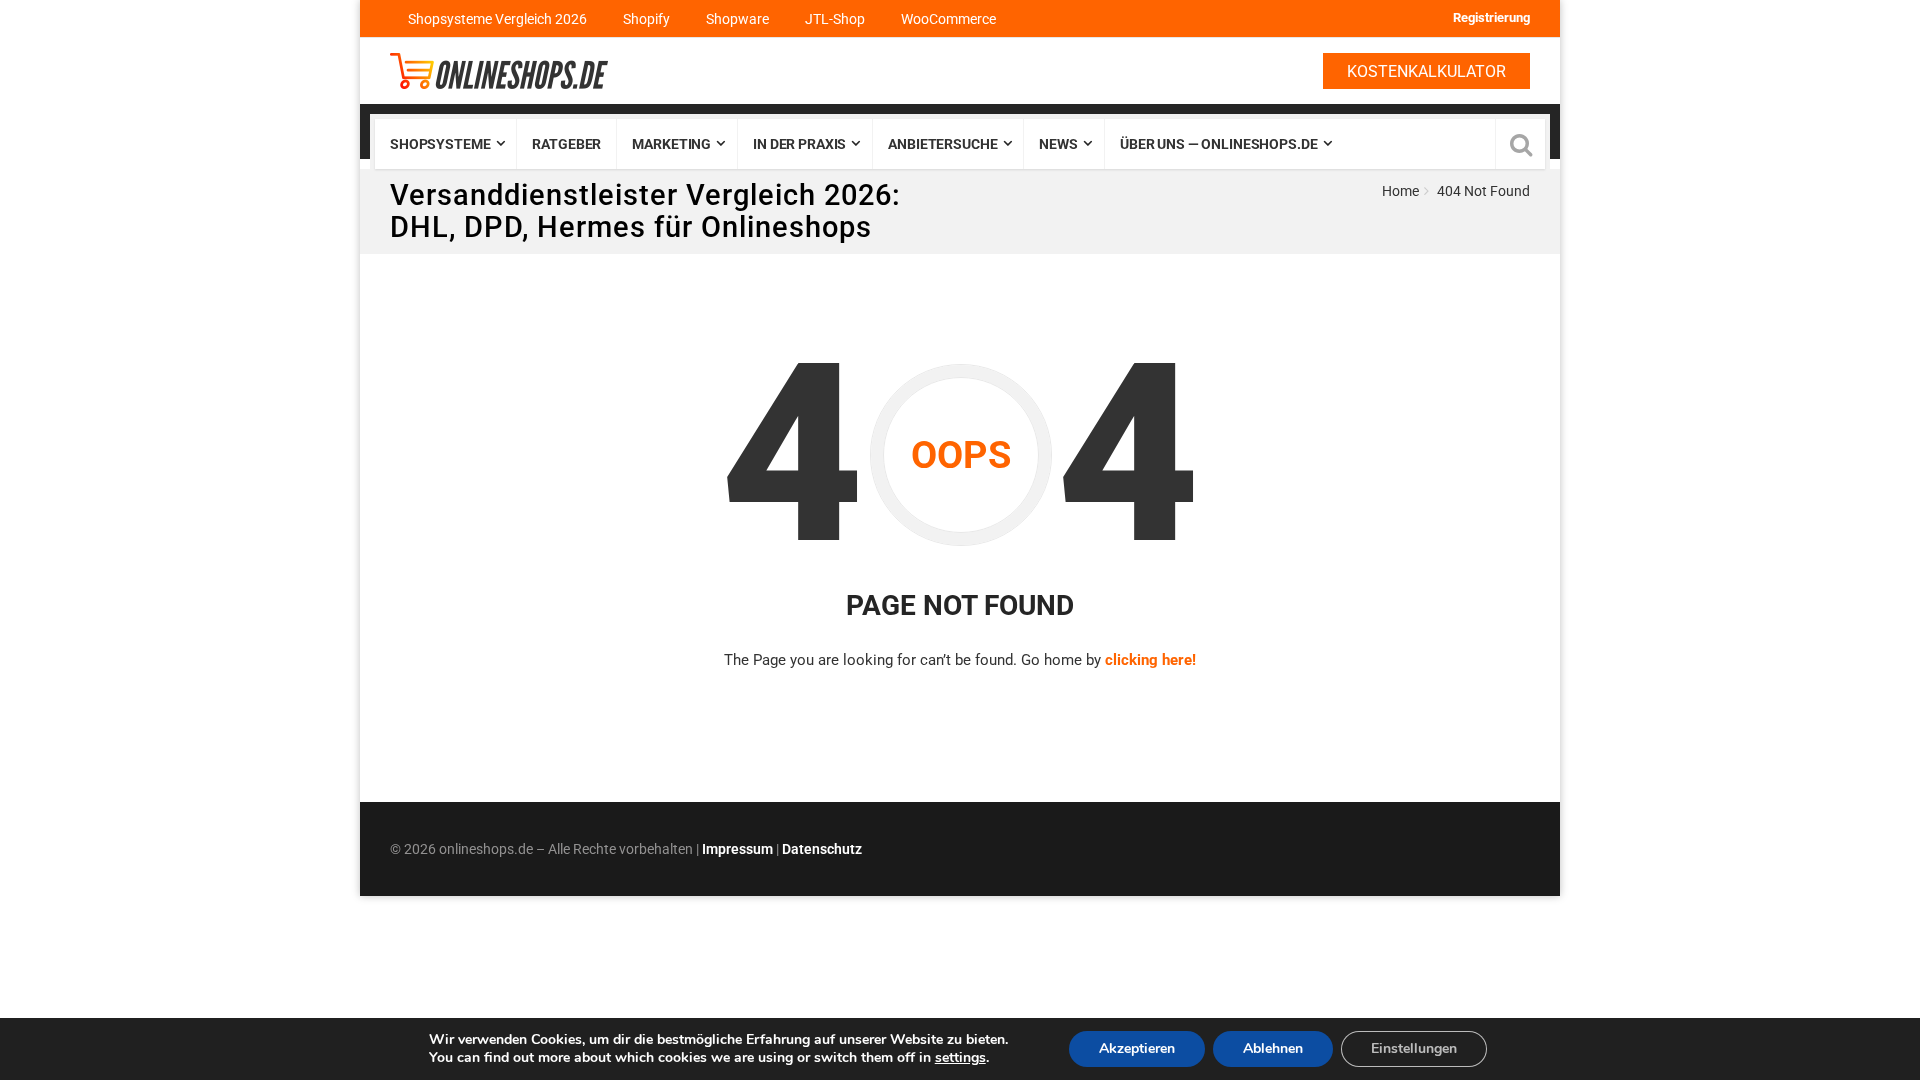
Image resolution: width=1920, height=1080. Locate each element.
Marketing (671, 144)
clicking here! (1150, 660)
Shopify (646, 19)
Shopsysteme (440, 144)
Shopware (737, 19)
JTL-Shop (835, 19)
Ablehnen (1273, 1048)
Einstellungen (1414, 1048)
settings (960, 1058)
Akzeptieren (1137, 1048)
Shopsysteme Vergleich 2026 (497, 19)
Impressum (737, 849)
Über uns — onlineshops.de (1219, 144)
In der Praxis (799, 144)
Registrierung (1491, 17)
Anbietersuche (942, 144)
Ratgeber (566, 144)
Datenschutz (822, 849)
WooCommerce (948, 19)
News (1058, 144)
